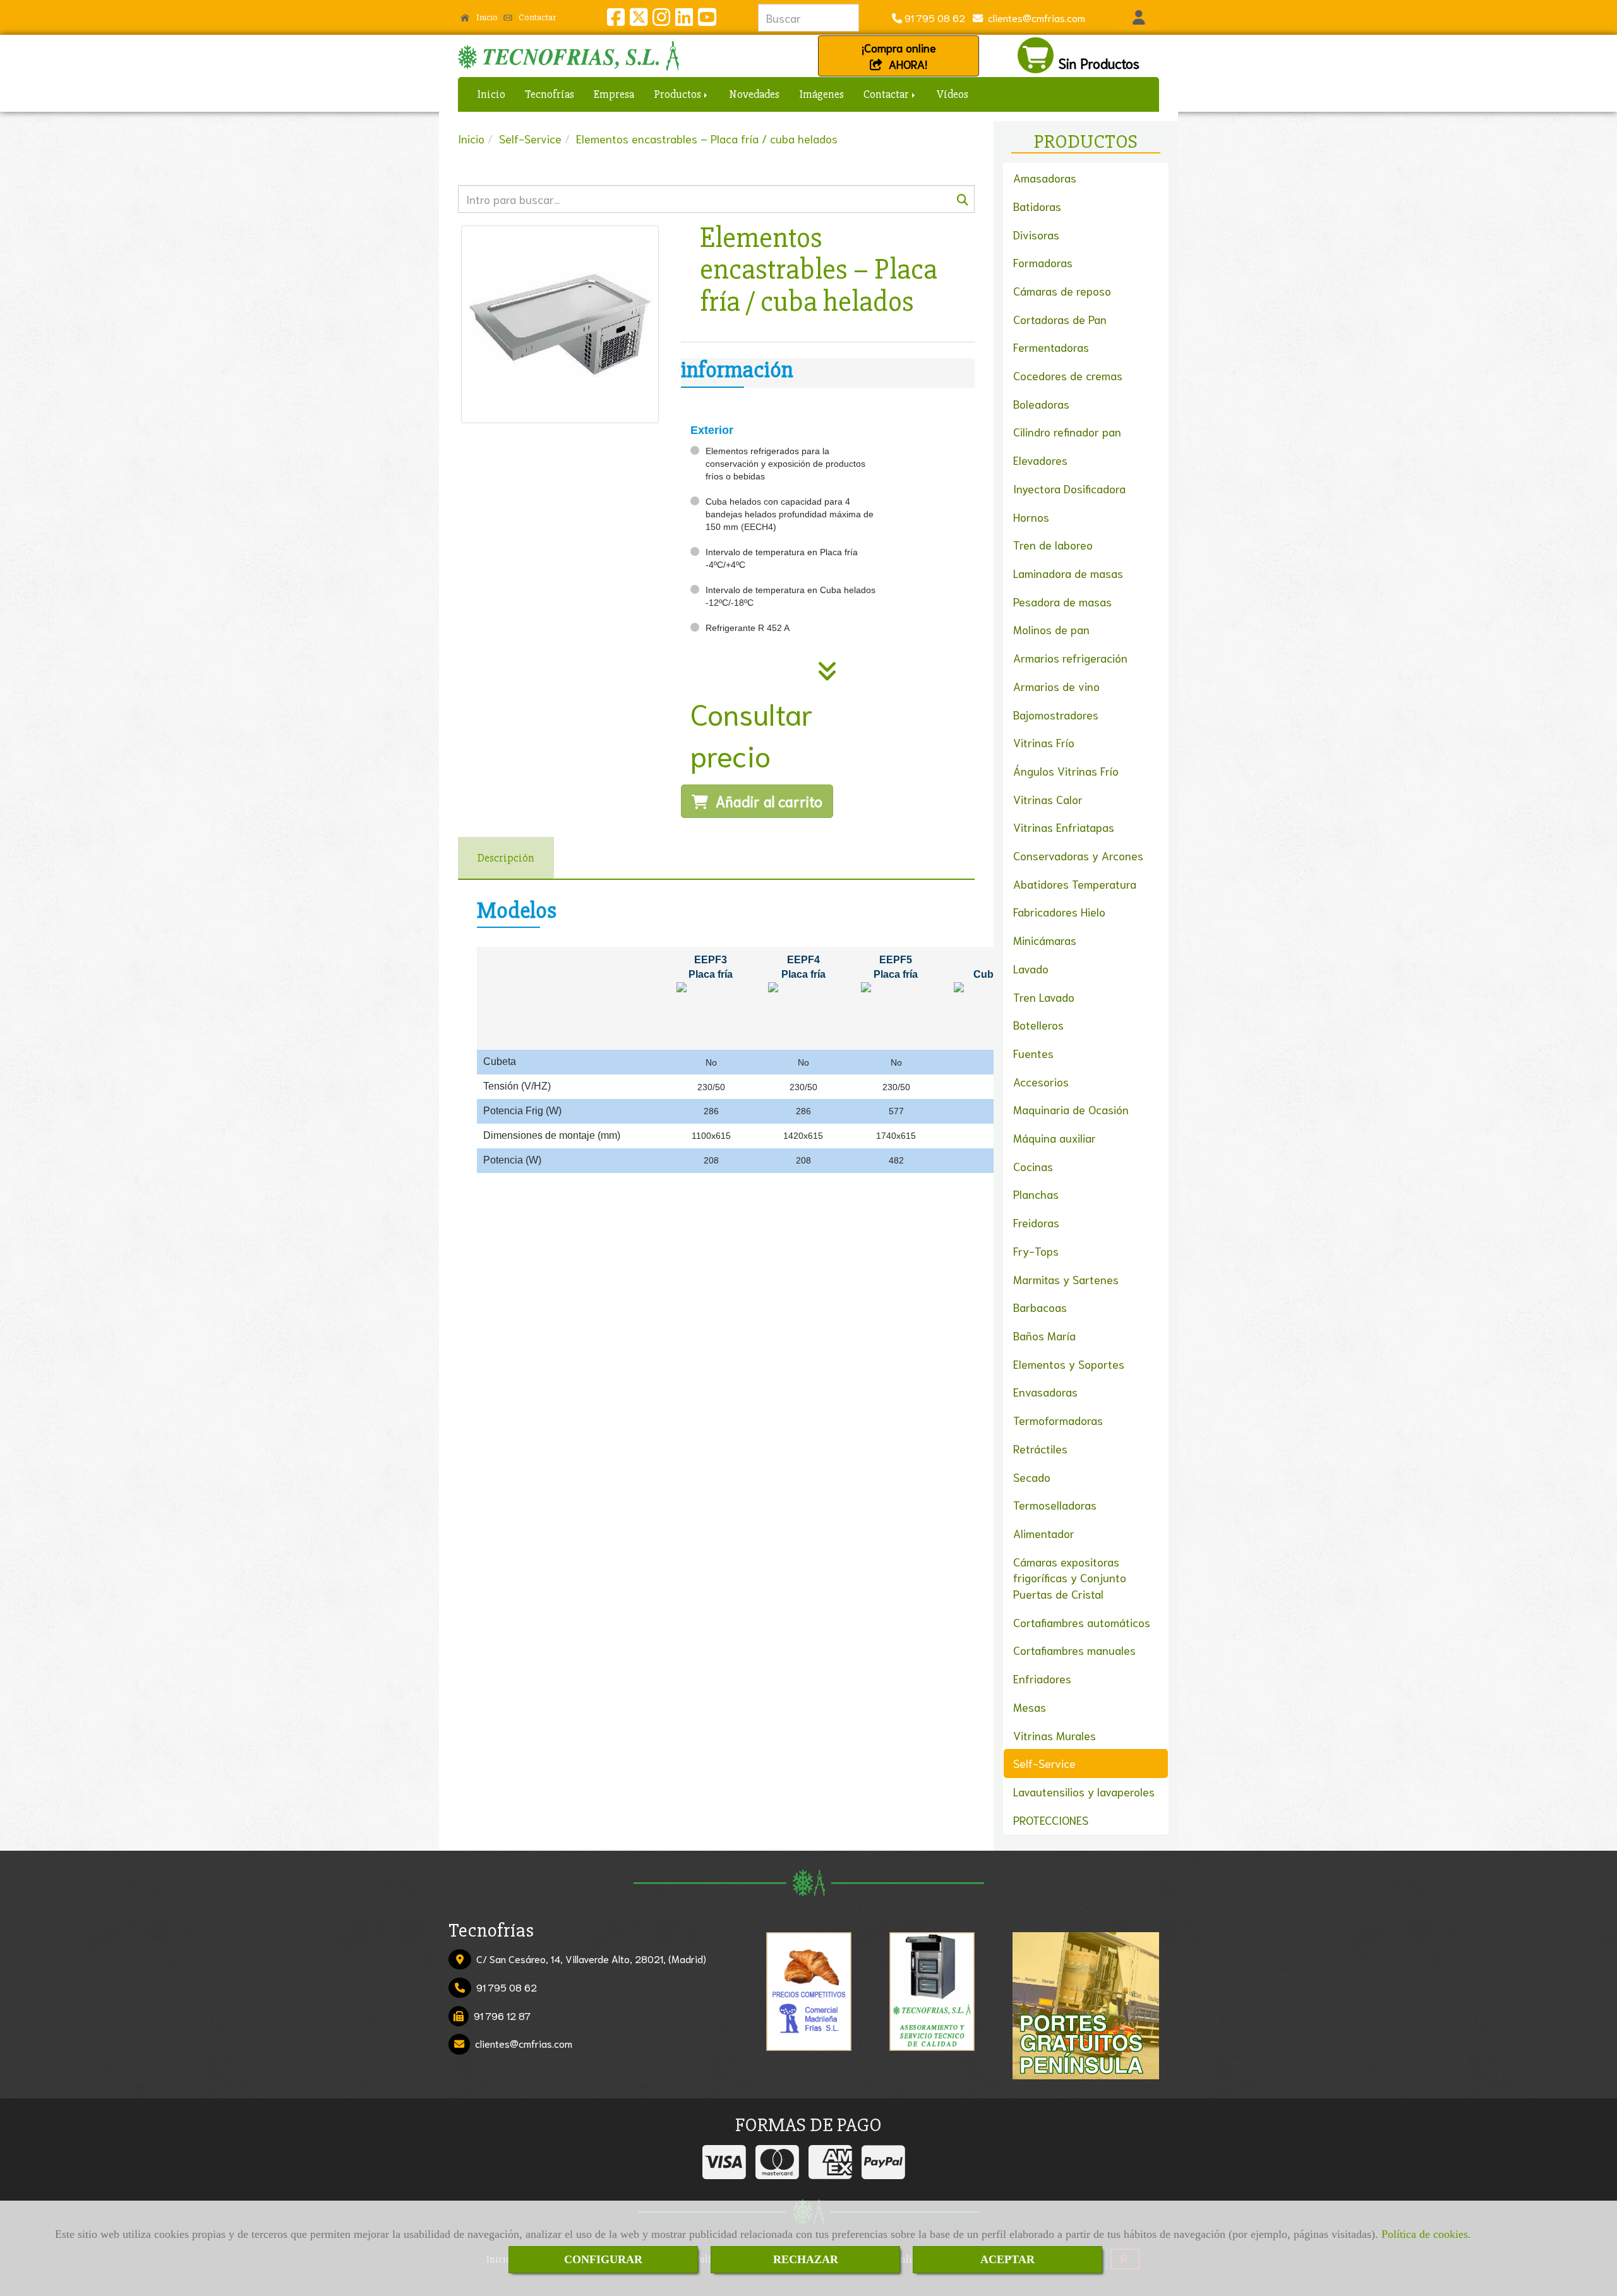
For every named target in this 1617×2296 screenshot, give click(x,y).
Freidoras (1036, 1222)
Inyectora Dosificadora (1069, 488)
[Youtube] (707, 20)
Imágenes (821, 94)
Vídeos (953, 94)
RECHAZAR (806, 2259)
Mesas (1030, 1707)
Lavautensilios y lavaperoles (1084, 1791)
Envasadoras (1045, 1391)
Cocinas (1033, 1166)
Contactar (536, 17)
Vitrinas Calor (1048, 799)
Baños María (1044, 1335)
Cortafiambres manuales (1074, 1650)
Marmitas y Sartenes (1066, 1279)
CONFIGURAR (603, 2259)
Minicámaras (1045, 940)
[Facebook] (616, 20)
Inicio (486, 17)
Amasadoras (1045, 177)
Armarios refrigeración (1070, 658)
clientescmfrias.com (1034, 17)
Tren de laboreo (1053, 544)
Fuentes (1033, 1053)
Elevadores (1040, 460)
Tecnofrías (550, 94)
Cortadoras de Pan (1060, 319)
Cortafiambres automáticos (1082, 1622)
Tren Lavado (1044, 997)
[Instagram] (661, 20)
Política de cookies (1425, 2234)
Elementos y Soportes (1069, 1364)
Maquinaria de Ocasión (1071, 1109)
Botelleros (1038, 1025)
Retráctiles (1040, 1448)
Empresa (614, 94)
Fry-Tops (1036, 1251)
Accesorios (1041, 1081)
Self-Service (1044, 1763)
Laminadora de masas (1068, 573)
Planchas (1036, 1194)
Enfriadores (1042, 1678)
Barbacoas (1040, 1307)
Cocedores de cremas (1068, 375)
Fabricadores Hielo (1059, 911)
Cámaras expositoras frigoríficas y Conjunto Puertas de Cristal (1070, 1578)
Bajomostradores (1056, 714)
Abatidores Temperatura (1075, 884)
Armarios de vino (1056, 686)
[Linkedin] (684, 20)
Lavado (1031, 968)
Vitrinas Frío (1044, 742)
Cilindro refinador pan (1067, 431)
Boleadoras (1041, 404)
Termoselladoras (1055, 1505)
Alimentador (1044, 1533)
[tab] (506, 858)
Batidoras (1037, 206)
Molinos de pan (1051, 629)
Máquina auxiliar (1055, 1138)
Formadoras (1043, 262)
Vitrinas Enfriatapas (1064, 827)
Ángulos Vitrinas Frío (1066, 771)
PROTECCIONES (1051, 1820)
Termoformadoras (1058, 1420)
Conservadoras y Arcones (1078, 855)
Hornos (1031, 517)
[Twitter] (639, 20)
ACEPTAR (1007, 2259)
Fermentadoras (1051, 347)
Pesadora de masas (1062, 601)
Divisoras (1036, 234)
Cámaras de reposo (1062, 291)
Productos (678, 94)
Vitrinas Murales (1055, 1735)
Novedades (754, 94)
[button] (1139, 18)
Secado (1032, 1477)
